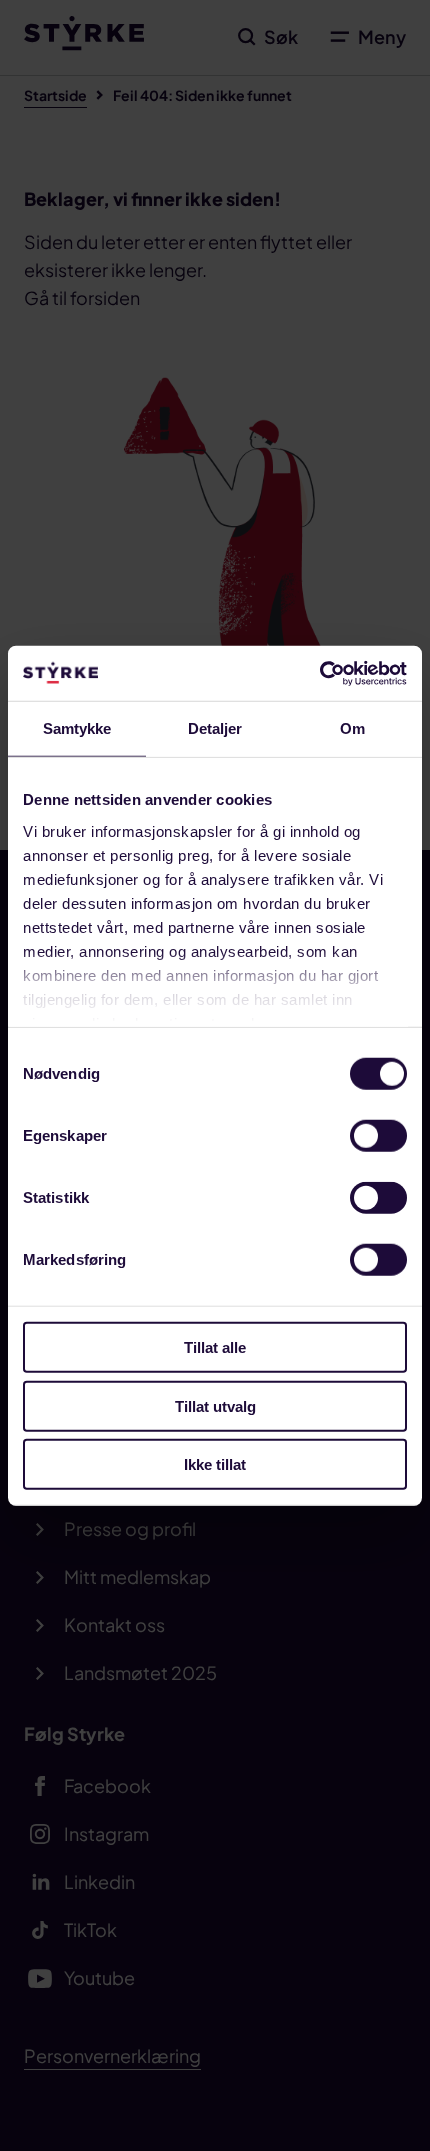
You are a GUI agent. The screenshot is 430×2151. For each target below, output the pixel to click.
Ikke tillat (215, 1464)
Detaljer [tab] (215, 728)
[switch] (378, 1136)
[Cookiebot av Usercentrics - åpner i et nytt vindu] (319, 673)
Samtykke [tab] (77, 728)
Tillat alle (215, 1347)
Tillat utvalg (215, 1405)
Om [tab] (352, 728)
